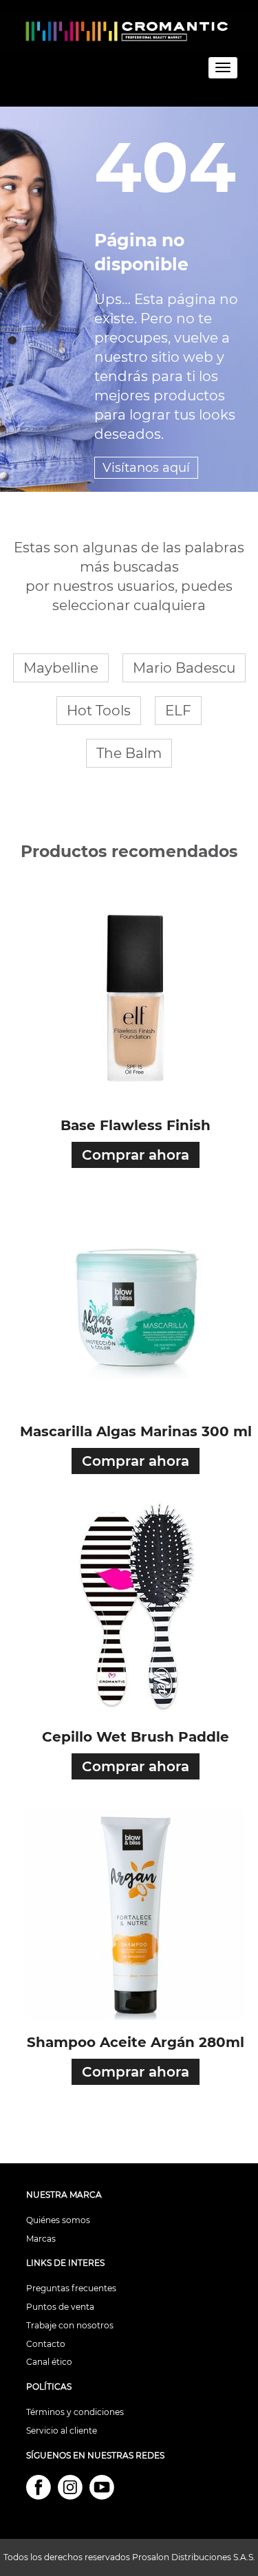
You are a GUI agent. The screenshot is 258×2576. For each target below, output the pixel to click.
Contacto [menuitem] (46, 2344)
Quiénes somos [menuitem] (58, 2220)
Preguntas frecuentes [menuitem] (71, 2288)
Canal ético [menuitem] (49, 2362)
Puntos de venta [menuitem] (60, 2307)
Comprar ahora (136, 1155)
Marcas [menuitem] (41, 2239)
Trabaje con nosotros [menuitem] (70, 2325)
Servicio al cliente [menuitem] (62, 2431)
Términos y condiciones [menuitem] (75, 2412)
